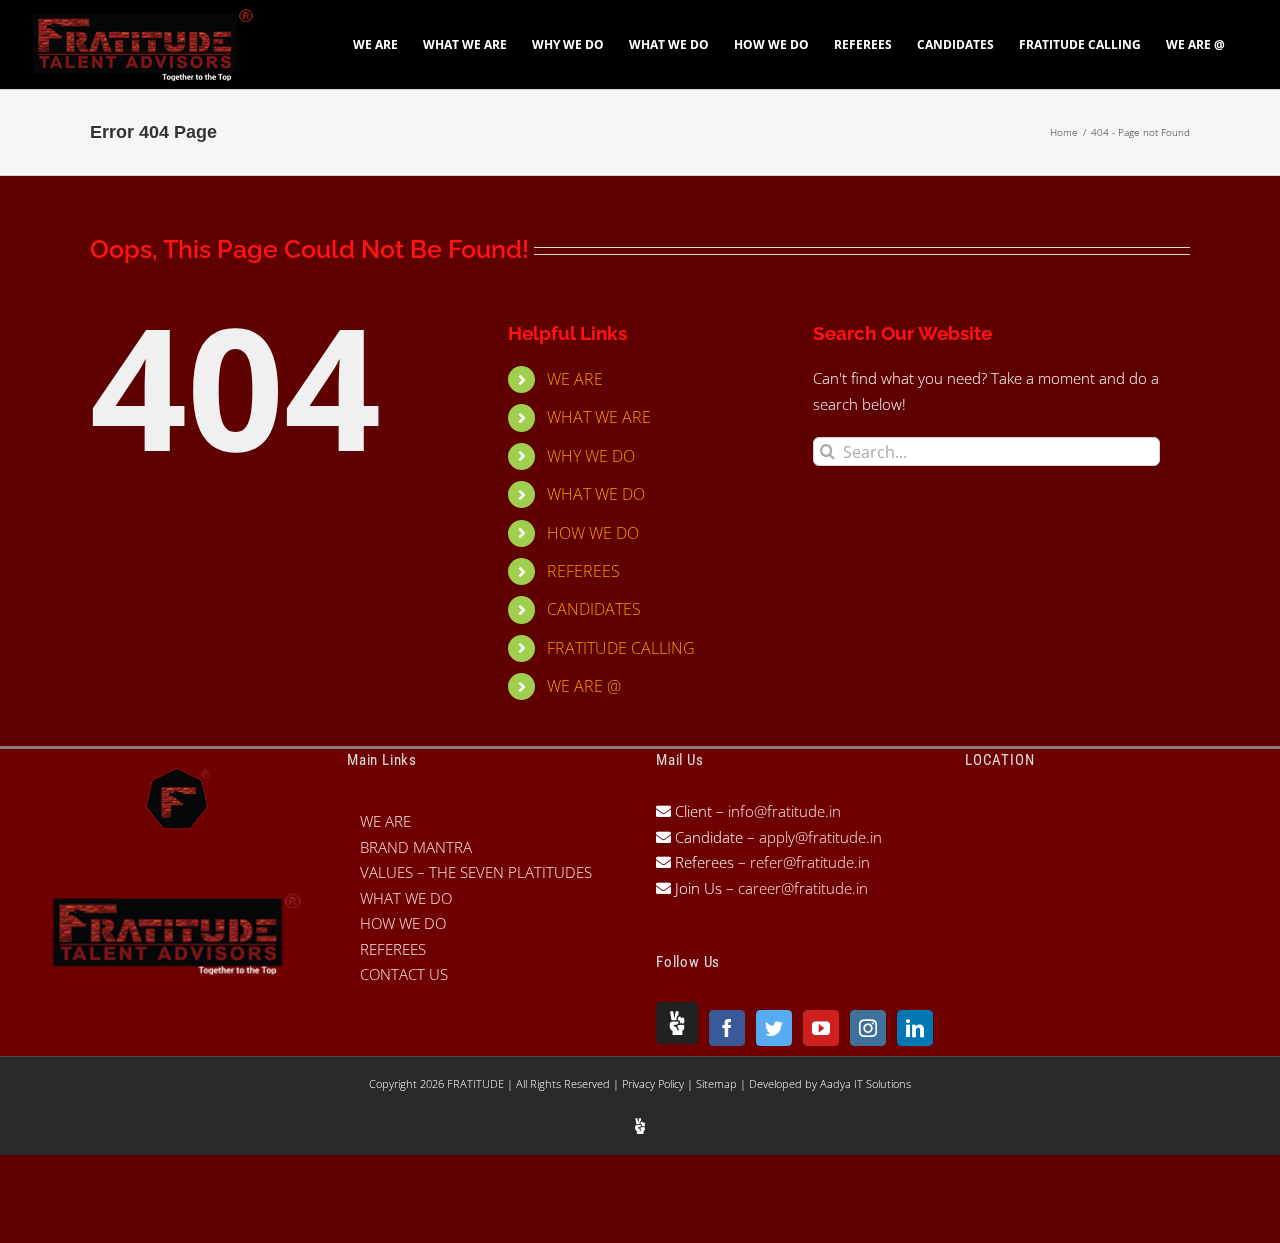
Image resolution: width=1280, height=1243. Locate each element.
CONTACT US (404, 974)
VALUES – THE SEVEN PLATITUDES (476, 872)
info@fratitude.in (782, 811)
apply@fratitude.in (820, 837)
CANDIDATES (594, 609)
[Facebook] (727, 1028)
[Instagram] (868, 1028)
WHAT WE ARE (599, 417)
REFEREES (583, 571)
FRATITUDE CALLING (621, 648)
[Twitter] (774, 1028)
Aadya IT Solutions (865, 1083)
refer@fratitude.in (810, 862)
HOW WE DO (593, 533)
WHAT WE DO (596, 494)
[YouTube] (821, 1028)
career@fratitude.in (803, 888)
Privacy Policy (654, 1083)
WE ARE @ (584, 686)
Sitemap (718, 1083)
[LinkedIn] (915, 1028)
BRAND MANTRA (416, 847)
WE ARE (575, 379)
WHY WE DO (591, 456)
